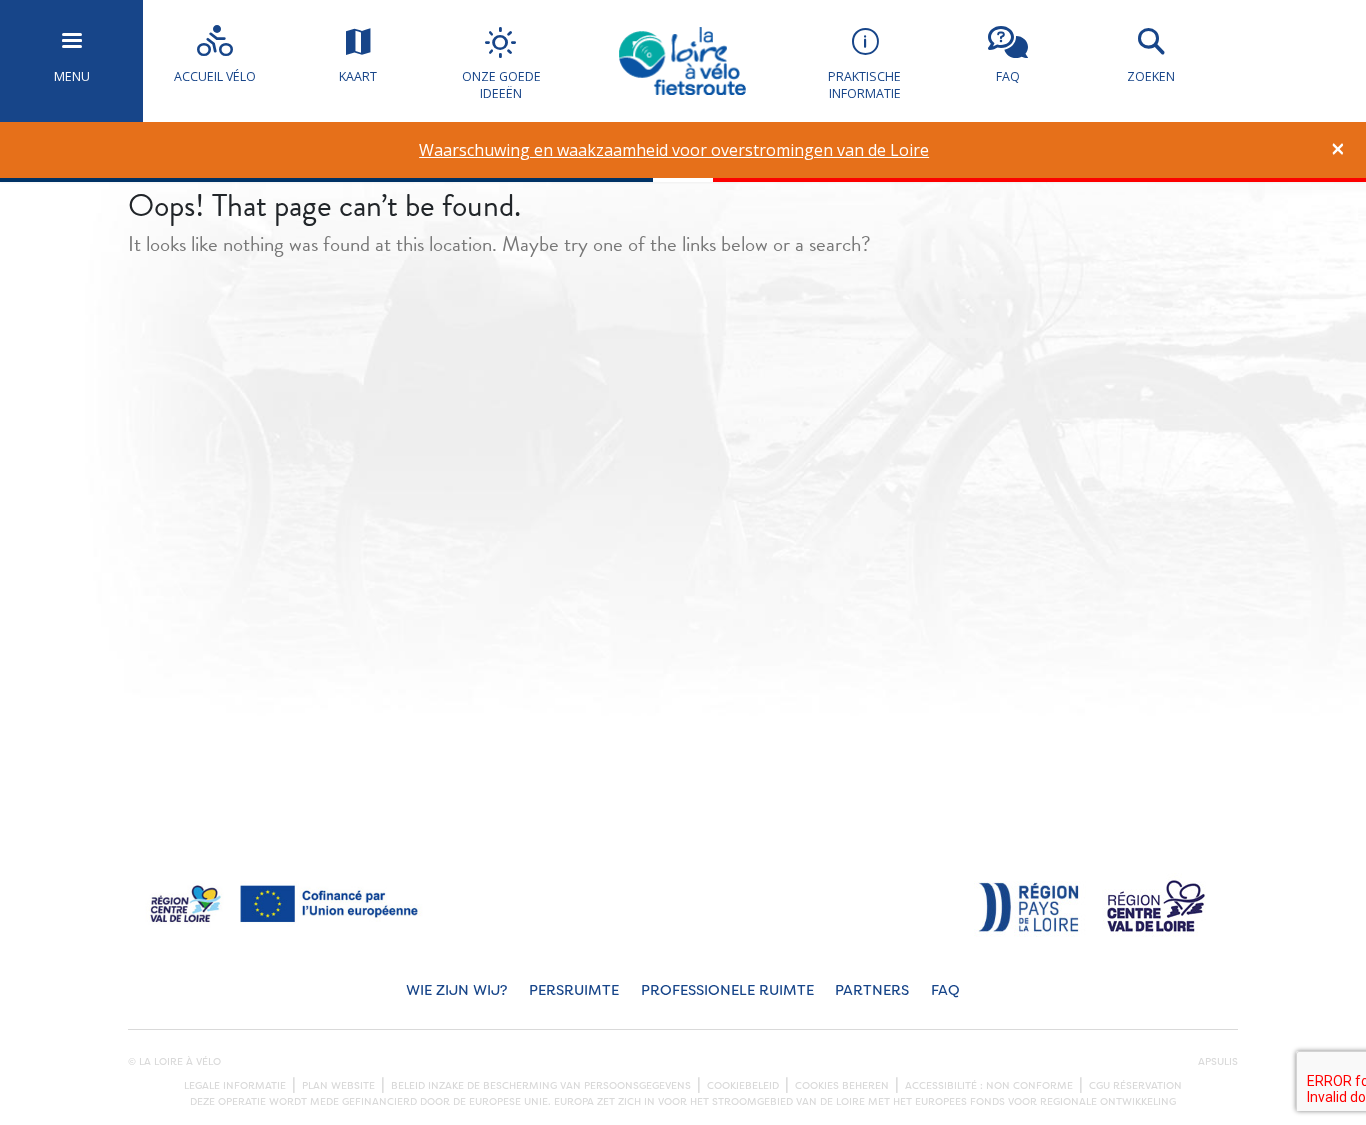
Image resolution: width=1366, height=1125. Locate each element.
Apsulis (1218, 1062)
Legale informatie (235, 1086)
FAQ (945, 990)
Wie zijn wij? (456, 990)
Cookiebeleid (743, 1086)
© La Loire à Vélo (174, 1062)
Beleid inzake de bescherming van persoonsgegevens (541, 1086)
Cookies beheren (842, 1086)
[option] (674, 150)
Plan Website (338, 1086)
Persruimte (574, 990)
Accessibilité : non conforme (989, 1086)
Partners (872, 990)
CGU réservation (1135, 1086)
